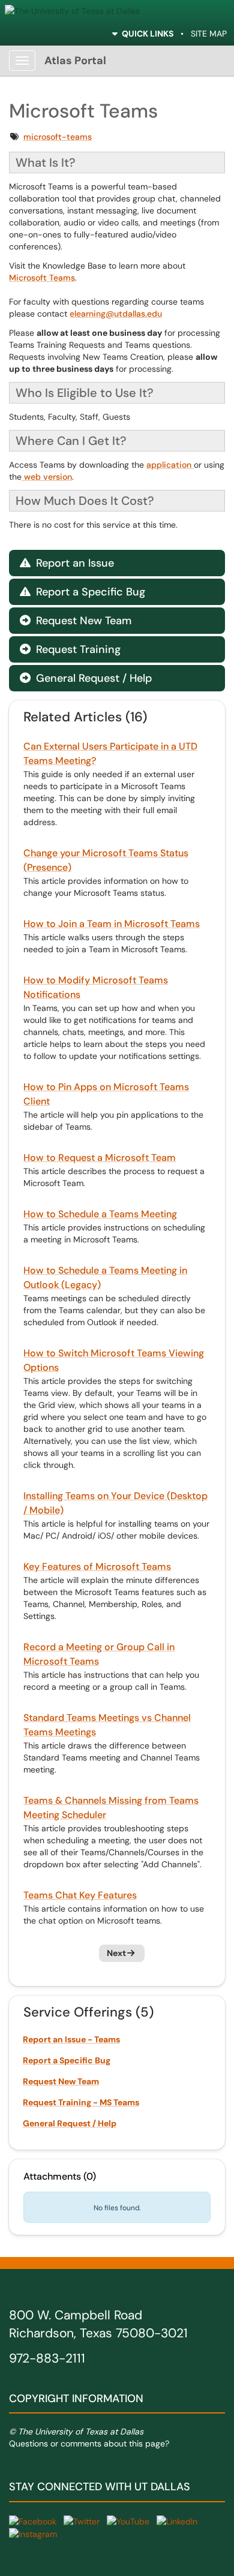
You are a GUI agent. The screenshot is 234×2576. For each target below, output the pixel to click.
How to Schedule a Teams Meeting (100, 1214)
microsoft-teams (58, 137)
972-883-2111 (47, 2358)
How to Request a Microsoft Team (100, 1158)
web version (47, 477)
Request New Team (76, 621)
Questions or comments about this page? (89, 2443)
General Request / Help (86, 678)
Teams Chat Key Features (80, 1895)
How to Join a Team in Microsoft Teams (112, 924)
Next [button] (116, 1953)
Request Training (70, 649)
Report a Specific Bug (82, 592)
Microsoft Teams (42, 278)
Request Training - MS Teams (81, 2102)
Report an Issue (67, 563)
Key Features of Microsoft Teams (97, 1567)
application (170, 465)
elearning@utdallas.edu (116, 314)
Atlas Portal (75, 61)
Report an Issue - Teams (71, 2039)
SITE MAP (209, 34)
